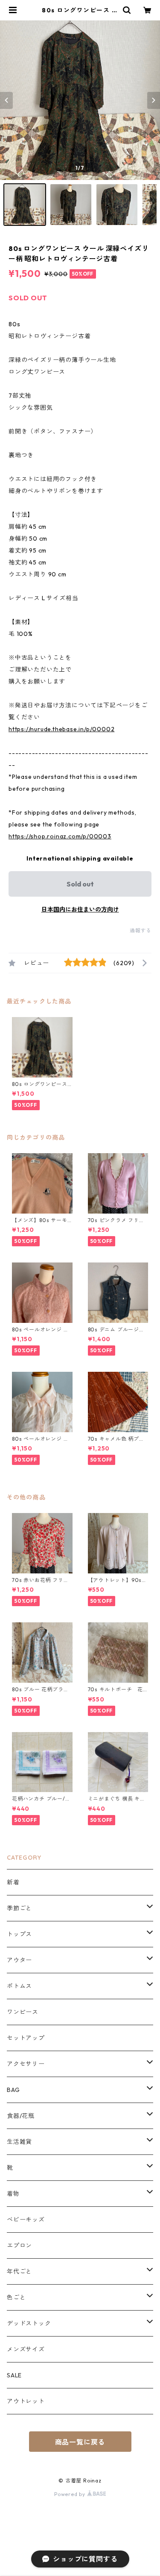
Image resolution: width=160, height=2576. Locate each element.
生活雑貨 (19, 2142)
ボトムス (19, 1986)
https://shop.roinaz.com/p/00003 (60, 836)
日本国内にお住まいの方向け (80, 909)
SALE (14, 2375)
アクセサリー (26, 2064)
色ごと (16, 2297)
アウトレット (26, 2401)
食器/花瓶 (21, 2116)
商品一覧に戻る (80, 2442)
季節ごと (19, 1908)
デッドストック (29, 2323)
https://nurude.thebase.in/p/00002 (61, 729)
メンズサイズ (26, 2349)
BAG (13, 2090)
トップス (19, 1934)
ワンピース (23, 2012)
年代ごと (19, 2271)
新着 (13, 1882)
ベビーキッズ (26, 2220)
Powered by (71, 2494)
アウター (19, 1960)
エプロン (19, 2245)
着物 (13, 2194)
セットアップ (26, 2038)
